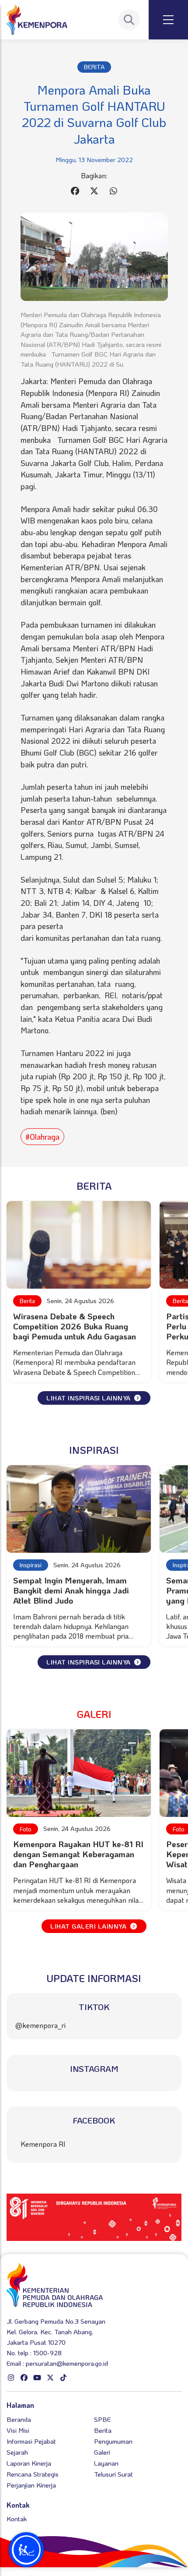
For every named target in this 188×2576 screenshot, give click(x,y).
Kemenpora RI (43, 2144)
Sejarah (17, 2452)
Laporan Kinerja (29, 2463)
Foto (26, 1829)
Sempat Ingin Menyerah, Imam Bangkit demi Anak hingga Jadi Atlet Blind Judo (71, 1590)
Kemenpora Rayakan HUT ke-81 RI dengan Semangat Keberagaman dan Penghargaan (78, 1854)
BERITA (94, 67)
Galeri (102, 2452)
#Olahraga (42, 1137)
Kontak (17, 2519)
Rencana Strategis (33, 2474)
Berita (27, 1301)
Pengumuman (113, 2441)
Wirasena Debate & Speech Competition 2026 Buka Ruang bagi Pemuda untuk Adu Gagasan (75, 1326)
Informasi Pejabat (31, 2441)
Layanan (106, 2463)
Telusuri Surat (113, 2474)
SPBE (102, 2419)
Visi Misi (18, 2430)
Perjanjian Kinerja (31, 2485)
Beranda (19, 2419)
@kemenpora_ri (40, 2025)
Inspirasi (31, 1565)
